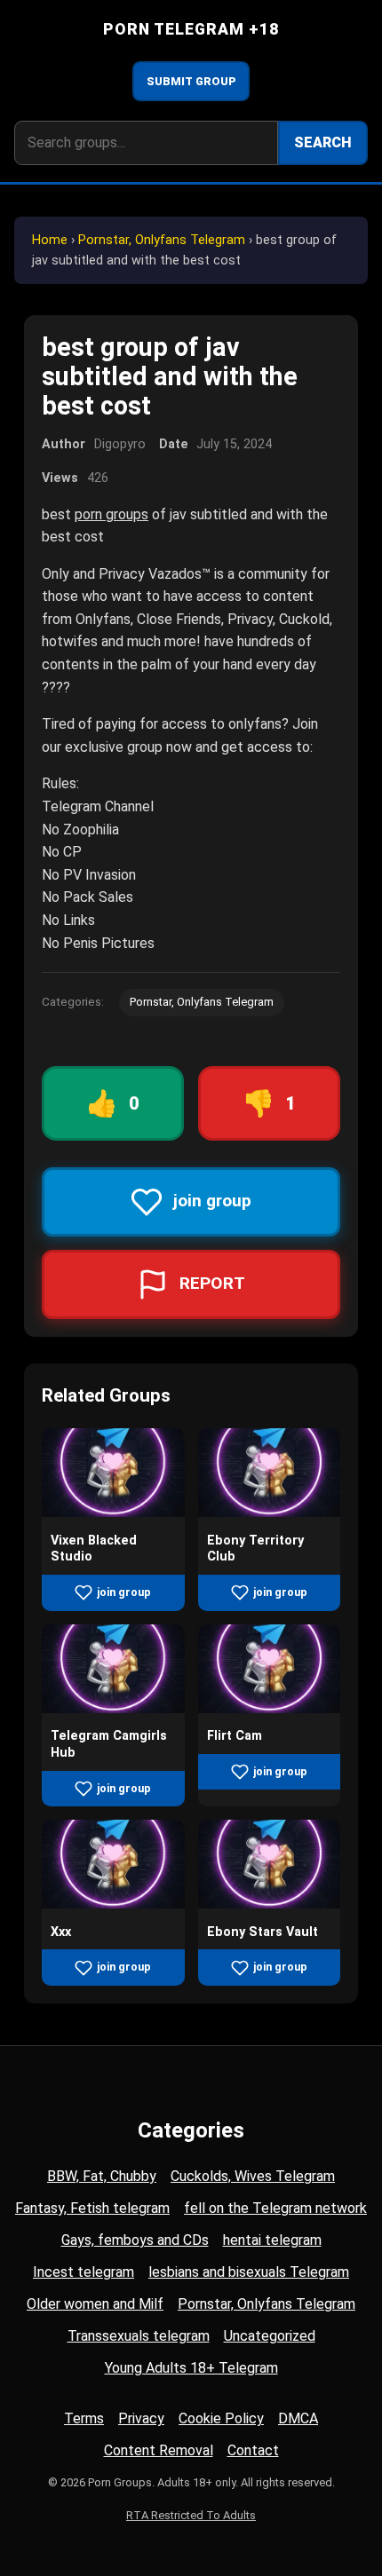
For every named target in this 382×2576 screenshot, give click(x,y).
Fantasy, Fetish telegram (92, 2208)
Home (50, 240)
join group (124, 1592)
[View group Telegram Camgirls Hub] (113, 1708)
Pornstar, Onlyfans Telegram (162, 240)
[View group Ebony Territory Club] (270, 1512)
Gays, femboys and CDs (135, 2240)
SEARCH (323, 142)
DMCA (298, 2418)
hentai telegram (272, 2240)
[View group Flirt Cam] (270, 1708)
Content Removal (159, 2450)
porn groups (111, 514)
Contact (253, 2450)
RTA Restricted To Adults (191, 2515)
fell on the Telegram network (275, 2208)
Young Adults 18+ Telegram (191, 2368)
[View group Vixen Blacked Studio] (113, 1512)
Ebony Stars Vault (263, 1932)
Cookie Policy (221, 2418)
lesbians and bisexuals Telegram (249, 2272)
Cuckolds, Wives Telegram (253, 2176)
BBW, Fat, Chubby (102, 2176)
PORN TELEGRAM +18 (191, 29)
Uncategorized (270, 2336)
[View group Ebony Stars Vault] (270, 1904)
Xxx (61, 1932)
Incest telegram (84, 2272)
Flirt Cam (235, 1736)
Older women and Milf (95, 2304)
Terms (84, 2418)
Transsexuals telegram (139, 2336)
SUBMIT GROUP (191, 81)
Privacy (141, 2418)
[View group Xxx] (113, 1904)
